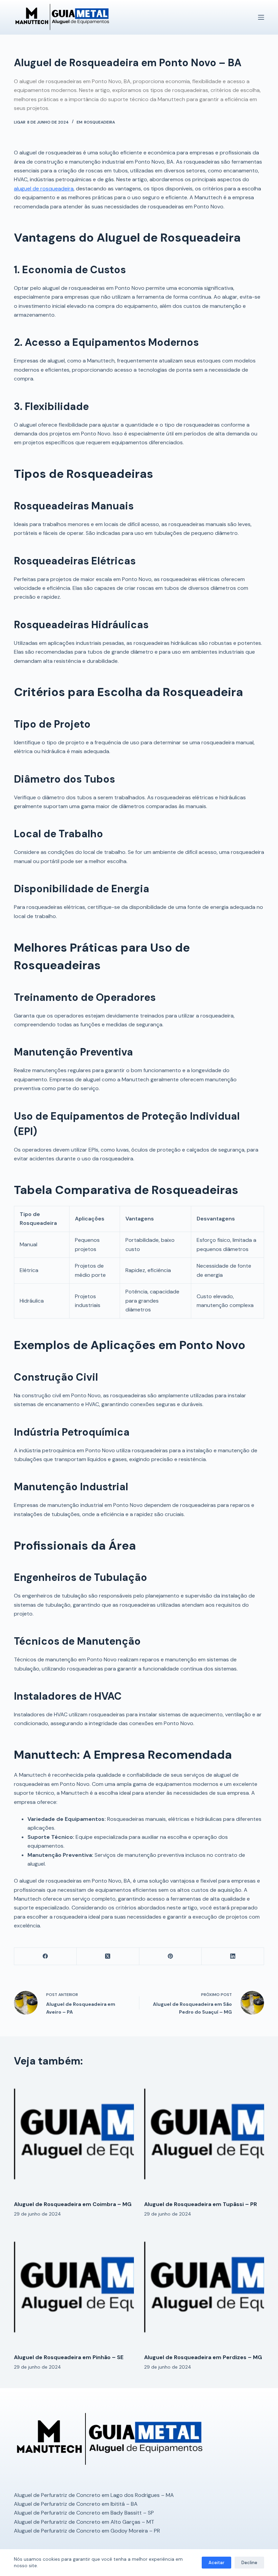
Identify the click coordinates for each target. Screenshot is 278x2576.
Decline (249, 2563)
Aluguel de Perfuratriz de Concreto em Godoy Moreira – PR (87, 2531)
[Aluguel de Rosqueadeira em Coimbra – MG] (74, 2135)
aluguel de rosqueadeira (44, 189)
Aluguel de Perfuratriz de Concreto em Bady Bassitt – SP (84, 2513)
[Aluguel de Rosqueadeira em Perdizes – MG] (204, 2288)
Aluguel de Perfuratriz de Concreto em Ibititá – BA (76, 2504)
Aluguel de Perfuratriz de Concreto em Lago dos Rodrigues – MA (94, 2495)
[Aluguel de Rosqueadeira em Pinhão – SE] (74, 2288)
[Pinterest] (171, 1956)
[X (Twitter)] (108, 1956)
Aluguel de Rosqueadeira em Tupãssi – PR (201, 2204)
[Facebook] (45, 1956)
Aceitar (216, 2563)
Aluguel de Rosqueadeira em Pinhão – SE (69, 2357)
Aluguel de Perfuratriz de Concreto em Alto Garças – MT (84, 2522)
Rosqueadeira (100, 122)
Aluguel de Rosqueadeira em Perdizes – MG (203, 2357)
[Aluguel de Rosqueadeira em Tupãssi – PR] (204, 2135)
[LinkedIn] (233, 1956)
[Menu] (261, 17)
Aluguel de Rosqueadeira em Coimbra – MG (73, 2204)
